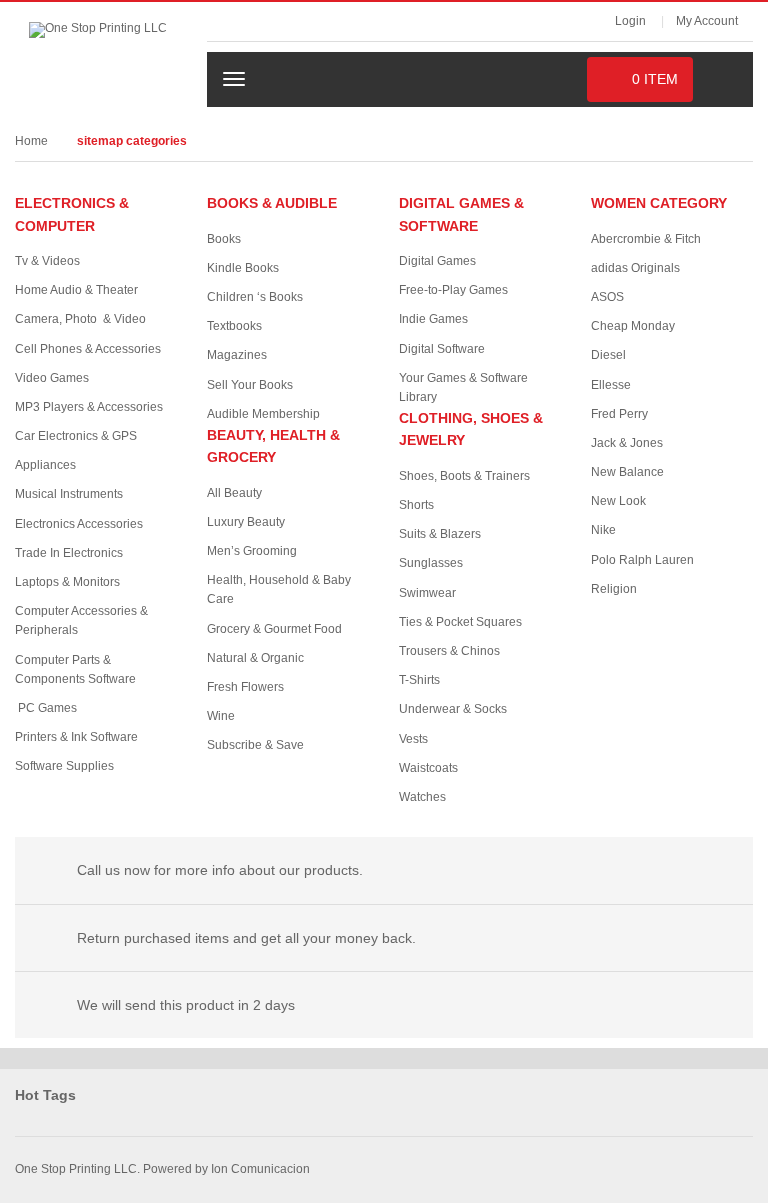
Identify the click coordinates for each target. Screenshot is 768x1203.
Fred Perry (619, 414)
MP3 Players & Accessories (89, 407)
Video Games (52, 378)
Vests (413, 739)
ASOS (607, 297)
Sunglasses (431, 563)
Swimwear (427, 593)
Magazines (237, 355)
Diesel (608, 355)
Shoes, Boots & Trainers (464, 476)
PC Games (47, 708)
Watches (422, 797)
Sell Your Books (250, 385)
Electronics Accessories (79, 524)
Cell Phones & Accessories (88, 349)
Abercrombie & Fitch (646, 239)
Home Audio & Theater (76, 290)
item (655, 79)
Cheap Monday (633, 326)
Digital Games (437, 261)
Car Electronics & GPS (76, 436)
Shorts (416, 505)
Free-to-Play (453, 290)
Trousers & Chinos (449, 651)
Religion (614, 589)
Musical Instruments (69, 494)
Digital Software (442, 349)
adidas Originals (635, 268)
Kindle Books (243, 268)
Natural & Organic (255, 658)
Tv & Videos (47, 261)
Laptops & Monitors (67, 582)
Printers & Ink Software (76, 737)
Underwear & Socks (453, 709)
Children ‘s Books (255, 297)
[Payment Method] (589, 1167)
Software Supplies (64, 766)
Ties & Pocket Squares (460, 622)
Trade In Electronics (69, 553)
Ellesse (611, 385)
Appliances (45, 465)
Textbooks (234, 326)
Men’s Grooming (252, 551)
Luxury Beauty (246, 522)
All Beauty (234, 493)
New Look (618, 501)
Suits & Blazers (440, 534)
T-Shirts (419, 680)
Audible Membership (263, 414)
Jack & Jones (627, 443)
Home (31, 141)
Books (224, 239)
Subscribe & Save (255, 745)
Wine (221, 716)
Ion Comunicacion (259, 1169)
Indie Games (433, 319)
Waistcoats (428, 768)
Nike (603, 530)
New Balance (627, 472)
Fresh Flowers (245, 687)
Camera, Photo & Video (80, 319)
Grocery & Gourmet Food (274, 629)
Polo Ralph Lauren (642, 560)
